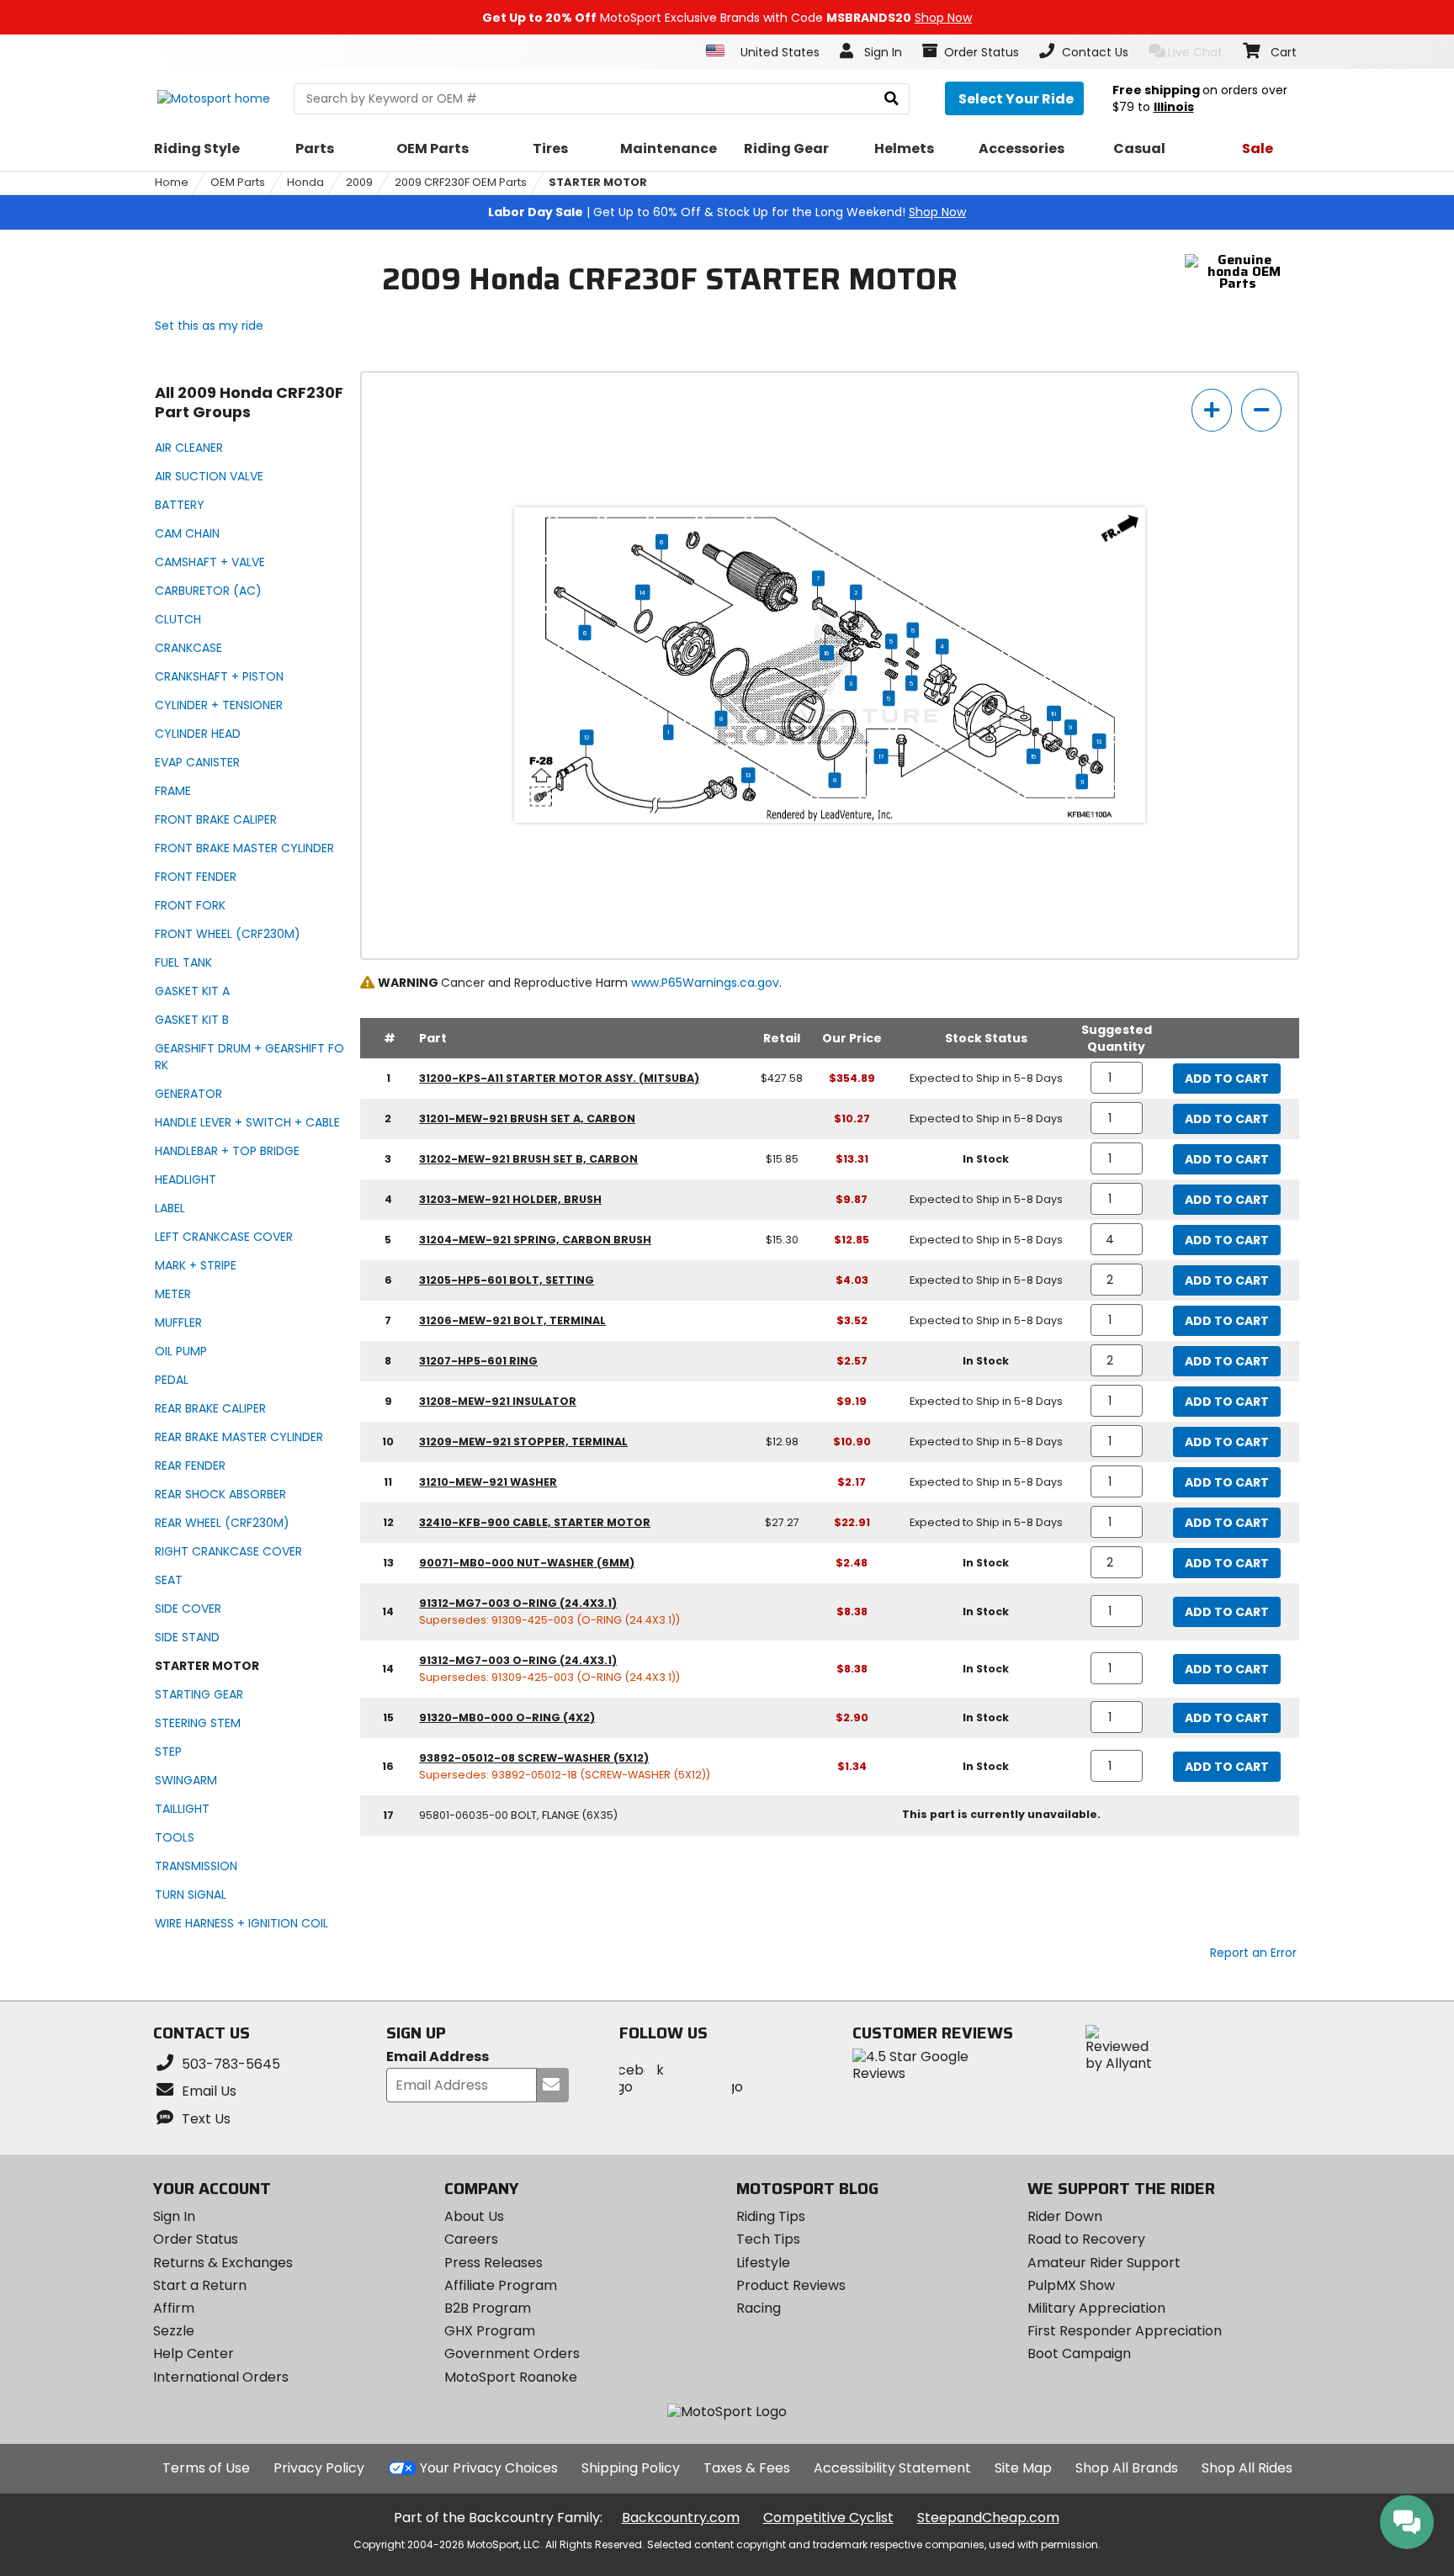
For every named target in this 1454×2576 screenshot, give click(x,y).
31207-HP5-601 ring (478, 1361)
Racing (759, 2308)
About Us (474, 2216)
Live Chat (1195, 52)
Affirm (174, 2308)
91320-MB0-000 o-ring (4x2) (507, 1717)
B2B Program (488, 2308)
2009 (359, 182)
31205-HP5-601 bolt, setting (507, 1280)
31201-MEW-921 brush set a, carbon (527, 1118)
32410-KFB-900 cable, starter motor (535, 1522)
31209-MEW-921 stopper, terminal (523, 1442)
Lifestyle (763, 2263)
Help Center (194, 2353)
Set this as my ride (209, 326)
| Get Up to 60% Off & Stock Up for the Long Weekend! (727, 212)
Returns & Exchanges (223, 2263)
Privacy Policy (319, 2468)
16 (827, 653)
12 (586, 737)
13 (1099, 741)
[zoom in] (1212, 410)
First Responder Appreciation (1125, 2331)
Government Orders (512, 2353)
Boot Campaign (1079, 2353)
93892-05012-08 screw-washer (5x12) (534, 1758)
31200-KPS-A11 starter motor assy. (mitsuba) (559, 1078)
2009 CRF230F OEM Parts (461, 182)
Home (172, 182)
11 (1082, 782)
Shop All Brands (1127, 2468)
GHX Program (490, 2331)
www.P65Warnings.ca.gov (705, 983)
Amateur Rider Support (1104, 2263)
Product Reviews (791, 2285)
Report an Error (1253, 1953)
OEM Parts (238, 182)
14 (642, 592)
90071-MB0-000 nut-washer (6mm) (527, 1563)
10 (1054, 713)
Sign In (174, 2216)
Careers (471, 2239)
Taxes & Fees (747, 2468)
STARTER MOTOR (598, 182)
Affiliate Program (501, 2285)
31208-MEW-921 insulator (498, 1401)
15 (1033, 756)
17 (881, 756)
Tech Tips (768, 2239)
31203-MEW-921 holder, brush (510, 1199)
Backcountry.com (681, 2518)
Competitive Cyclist (828, 2518)
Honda (305, 182)
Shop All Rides (1247, 2468)
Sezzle (174, 2331)
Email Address (438, 2057)
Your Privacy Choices (489, 2468)
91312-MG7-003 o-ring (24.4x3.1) (518, 1603)
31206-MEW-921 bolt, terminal (512, 1320)
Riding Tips (771, 2216)
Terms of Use (206, 2468)
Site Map (1023, 2468)
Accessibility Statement (892, 2468)
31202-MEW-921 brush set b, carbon (528, 1159)
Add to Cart (1227, 1079)
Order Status (196, 2239)
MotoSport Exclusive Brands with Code (727, 18)
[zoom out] (1261, 410)
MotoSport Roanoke (511, 2377)
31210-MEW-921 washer (488, 1482)
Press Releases (494, 2263)
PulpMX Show (1071, 2285)
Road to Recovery (1086, 2239)
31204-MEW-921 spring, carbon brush (535, 1240)
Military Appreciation (1096, 2308)
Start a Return (200, 2285)
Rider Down (1065, 2216)
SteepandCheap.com (988, 2518)
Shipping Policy (631, 2468)
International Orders (221, 2377)
